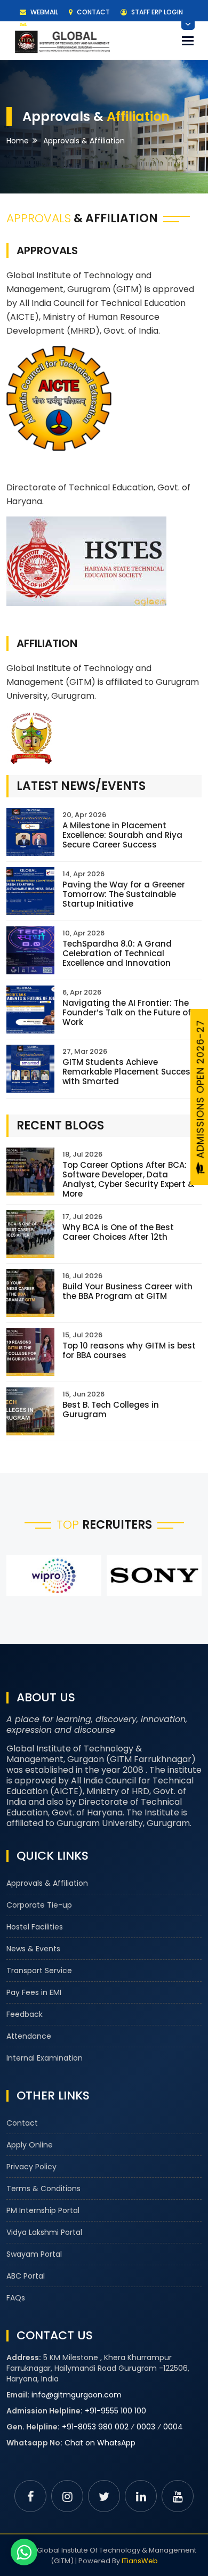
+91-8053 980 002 (95, 2427)
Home (18, 141)
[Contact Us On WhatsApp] (24, 2552)
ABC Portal (26, 2276)
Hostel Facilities (35, 1927)
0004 (173, 2427)
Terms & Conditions (43, 2189)
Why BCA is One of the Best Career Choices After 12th (118, 1232)
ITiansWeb (140, 2561)
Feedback (25, 2014)
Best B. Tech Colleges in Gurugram (111, 1410)
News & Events (33, 1949)
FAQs (16, 2298)
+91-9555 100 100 (115, 2411)
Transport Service (39, 1971)
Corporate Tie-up (39, 1905)
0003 (146, 2427)
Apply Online (30, 2145)
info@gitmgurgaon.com (77, 2395)
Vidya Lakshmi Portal (44, 2232)
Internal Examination (45, 2058)
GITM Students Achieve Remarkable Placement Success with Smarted (129, 1072)
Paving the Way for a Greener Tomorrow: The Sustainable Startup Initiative (124, 894)
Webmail (43, 12)
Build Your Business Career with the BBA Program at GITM (127, 1291)
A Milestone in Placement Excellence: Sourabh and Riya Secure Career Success (122, 835)
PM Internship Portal (43, 2210)
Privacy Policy (31, 2167)
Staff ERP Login (156, 12)
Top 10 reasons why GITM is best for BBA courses (129, 1350)
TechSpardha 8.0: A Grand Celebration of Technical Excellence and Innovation (117, 953)
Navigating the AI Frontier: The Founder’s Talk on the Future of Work (127, 1012)
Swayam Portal (34, 2254)
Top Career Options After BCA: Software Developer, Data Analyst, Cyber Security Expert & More (128, 1179)
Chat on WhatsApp (100, 2443)
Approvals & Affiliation (47, 1883)
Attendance (29, 2036)
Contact (93, 12)
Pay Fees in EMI (34, 1992)
